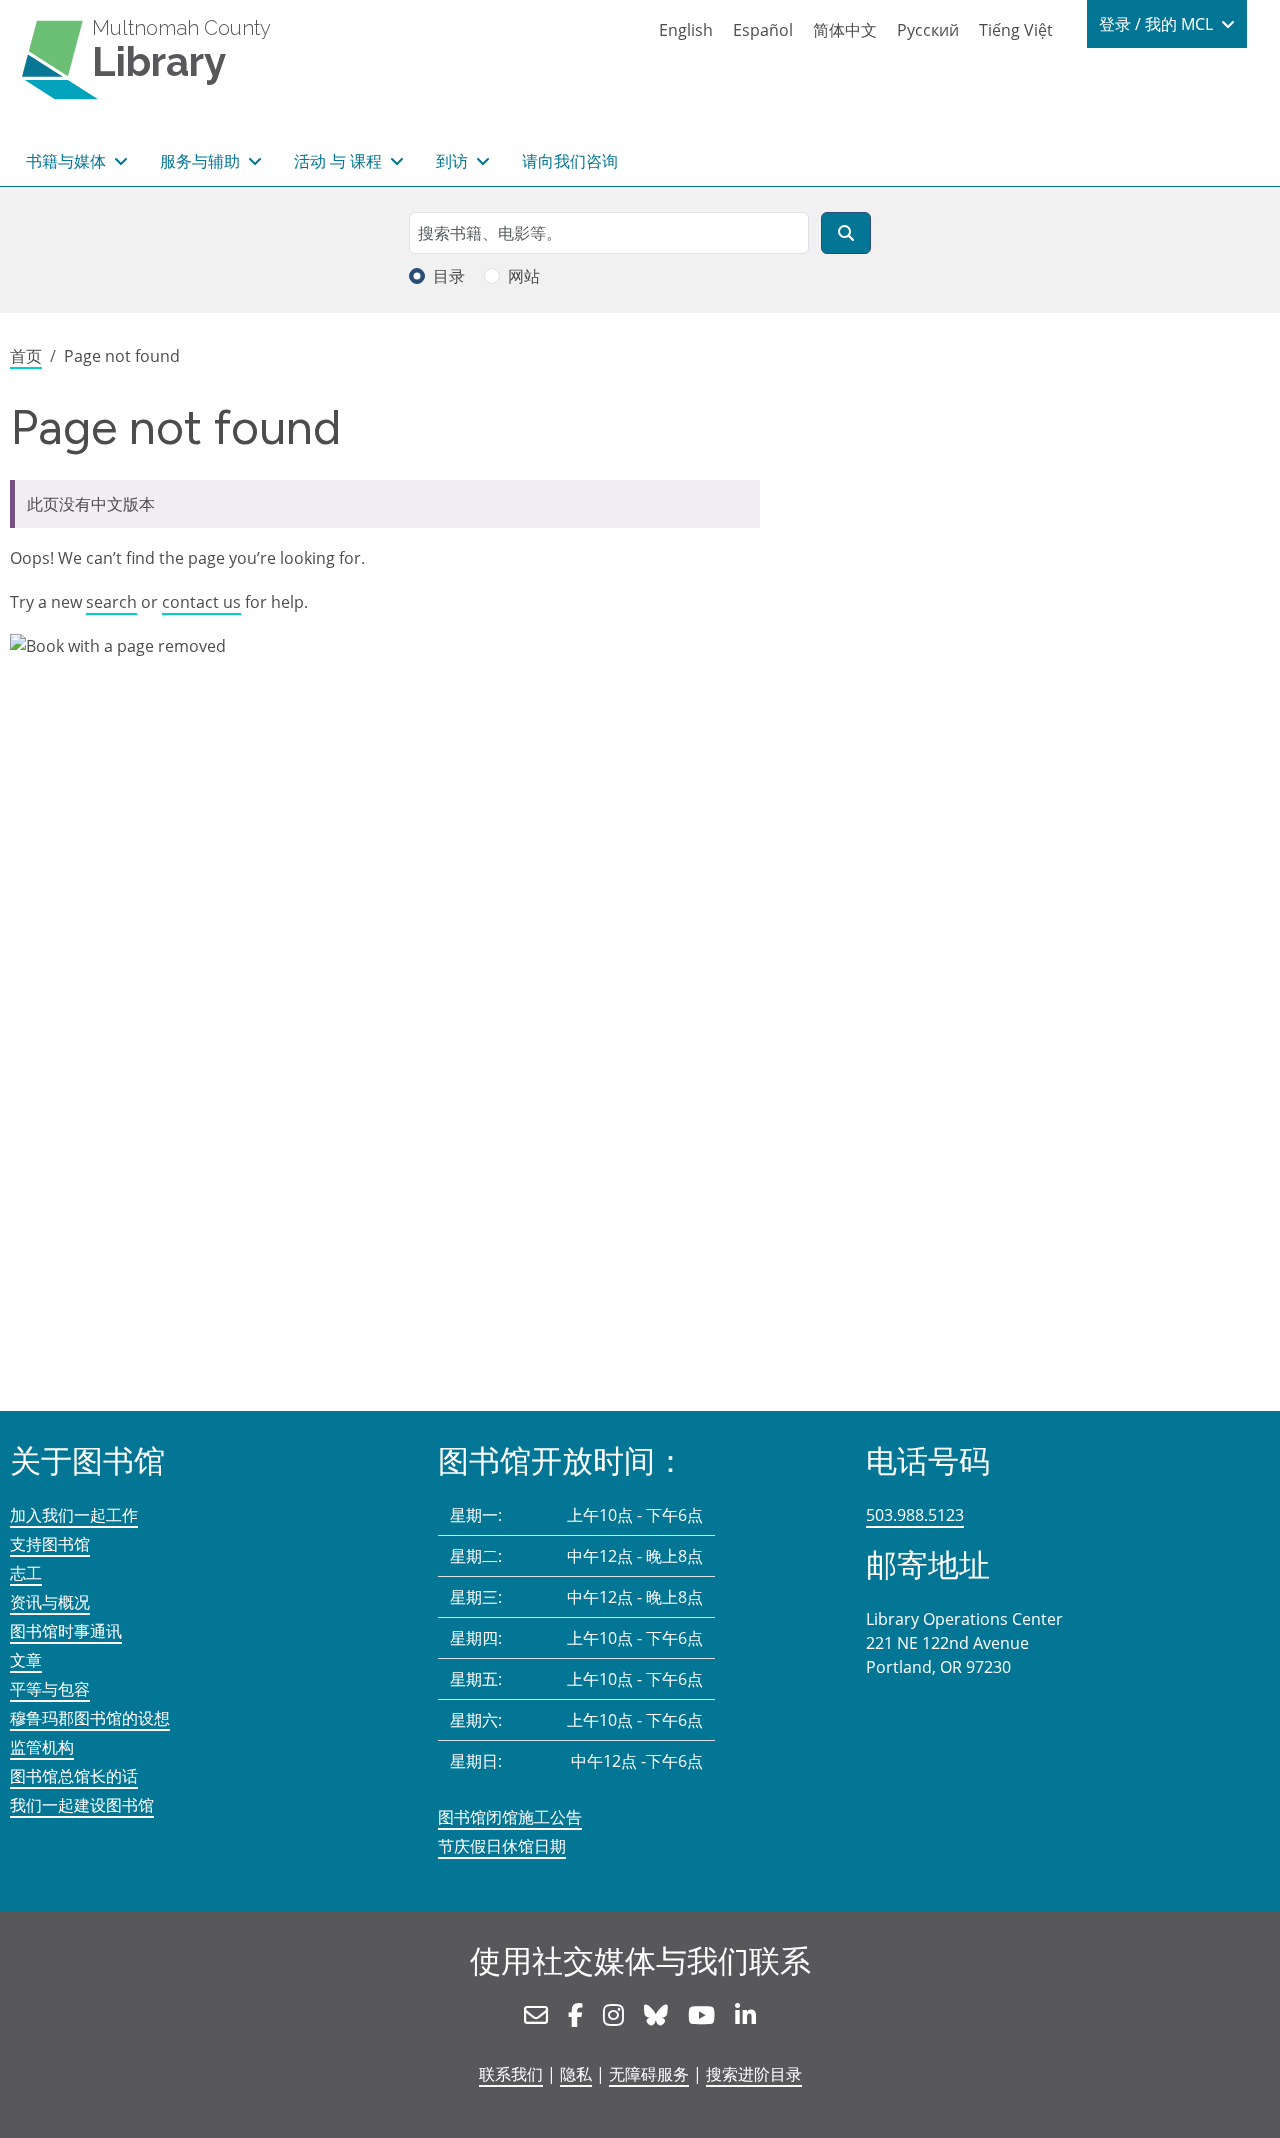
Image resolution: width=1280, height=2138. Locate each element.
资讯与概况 (50, 1602)
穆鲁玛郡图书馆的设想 (90, 1718)
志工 (26, 1573)
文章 (26, 1660)
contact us (201, 602)
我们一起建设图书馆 (82, 1805)
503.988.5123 (915, 1515)
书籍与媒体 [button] (68, 161)
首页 (26, 356)
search (111, 602)
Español (763, 30)
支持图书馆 (50, 1544)
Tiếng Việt (1016, 30)
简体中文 (845, 30)
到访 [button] (454, 161)
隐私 (576, 2074)
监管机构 (42, 1747)
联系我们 (511, 2074)
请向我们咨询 (570, 161)
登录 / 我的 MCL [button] (1158, 24)
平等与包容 (50, 1689)
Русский (928, 30)
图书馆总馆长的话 (74, 1776)
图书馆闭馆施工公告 (510, 1817)
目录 (449, 276)
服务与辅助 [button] (202, 161)
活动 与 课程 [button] (340, 161)
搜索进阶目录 (754, 2074)
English (686, 30)
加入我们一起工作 (74, 1515)
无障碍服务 (649, 2074)
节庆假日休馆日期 (502, 1846)
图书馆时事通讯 (66, 1631)
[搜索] (846, 233)
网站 (524, 276)
